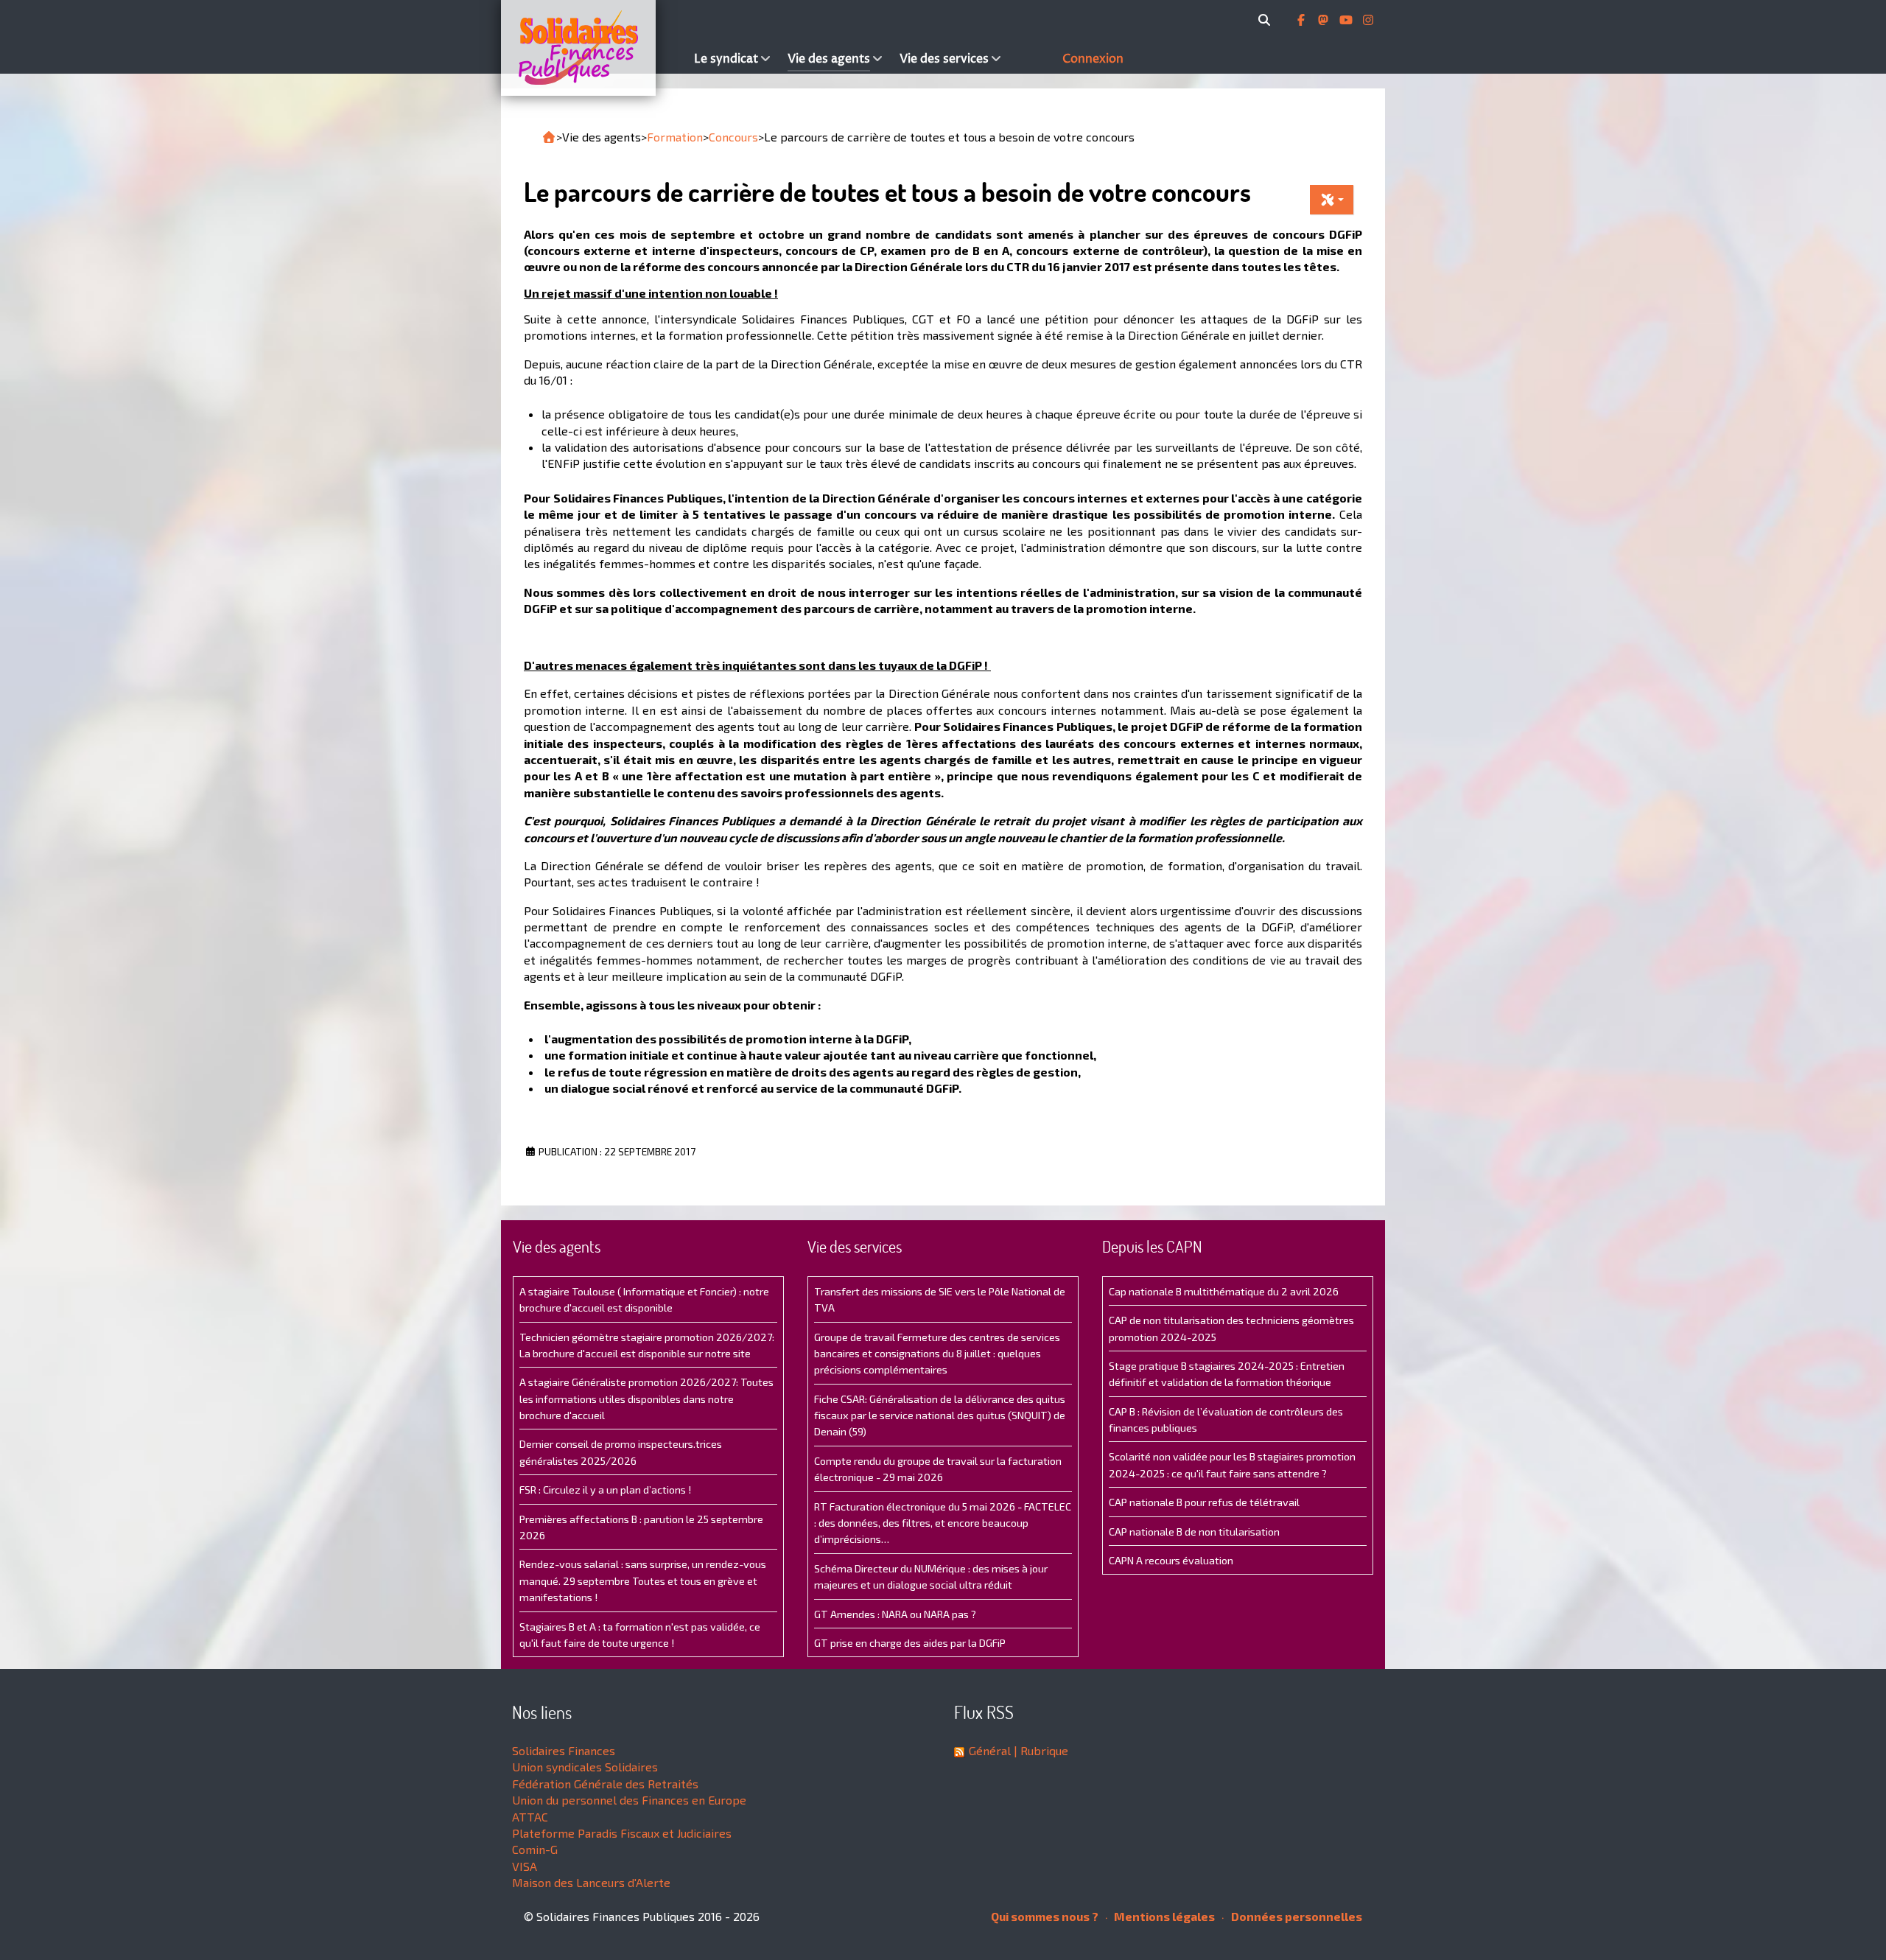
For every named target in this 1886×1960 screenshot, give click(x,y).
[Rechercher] (1267, 20)
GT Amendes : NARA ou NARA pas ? (895, 1614)
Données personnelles (1296, 1916)
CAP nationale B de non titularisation (1194, 1532)
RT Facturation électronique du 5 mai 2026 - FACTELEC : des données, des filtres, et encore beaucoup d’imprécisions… (943, 1523)
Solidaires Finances (564, 1750)
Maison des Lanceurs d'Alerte (591, 1882)
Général (990, 1750)
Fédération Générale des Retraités (605, 1784)
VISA (525, 1866)
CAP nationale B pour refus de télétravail (1204, 1502)
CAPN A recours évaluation (1171, 1560)
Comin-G (535, 1849)
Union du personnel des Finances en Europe (629, 1800)
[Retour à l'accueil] (549, 137)
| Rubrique (1040, 1750)
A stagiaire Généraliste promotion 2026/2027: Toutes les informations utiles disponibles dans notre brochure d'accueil (646, 1399)
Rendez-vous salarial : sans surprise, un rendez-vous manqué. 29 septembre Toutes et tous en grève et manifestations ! (643, 1581)
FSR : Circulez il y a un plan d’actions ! (605, 1490)
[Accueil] (594, 48)
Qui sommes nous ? (1045, 1916)
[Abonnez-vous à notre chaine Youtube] (1347, 20)
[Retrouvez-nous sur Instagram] (1368, 20)
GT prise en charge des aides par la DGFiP (910, 1643)
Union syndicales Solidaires (585, 1767)
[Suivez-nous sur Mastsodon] (1325, 20)
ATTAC (530, 1817)
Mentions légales (1163, 1916)
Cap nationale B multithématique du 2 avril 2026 (1224, 1291)
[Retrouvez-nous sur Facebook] (1303, 20)
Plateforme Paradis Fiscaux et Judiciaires (622, 1833)
